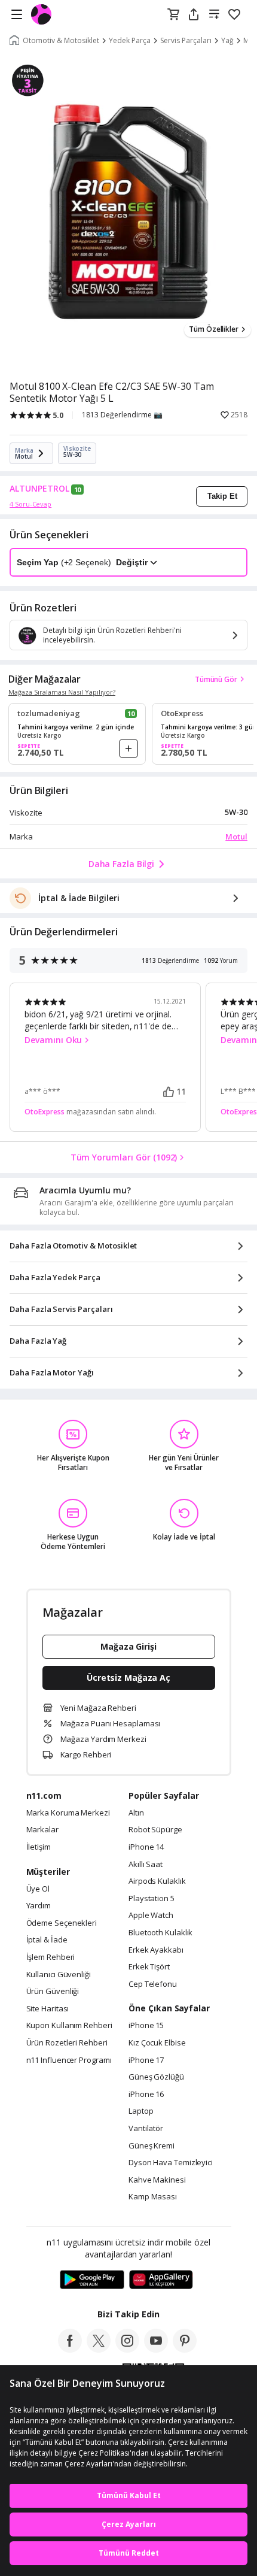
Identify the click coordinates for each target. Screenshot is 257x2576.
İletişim (39, 1847)
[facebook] (70, 2349)
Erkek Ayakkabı (156, 1950)
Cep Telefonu (153, 1984)
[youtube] (156, 2349)
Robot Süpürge (155, 1830)
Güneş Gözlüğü (156, 2077)
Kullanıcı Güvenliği (59, 1975)
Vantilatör (146, 2129)
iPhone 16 (146, 2095)
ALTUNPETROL (39, 489)
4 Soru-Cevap (30, 504)
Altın (136, 1813)
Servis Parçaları (186, 41)
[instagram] (127, 2349)
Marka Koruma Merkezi (68, 1813)
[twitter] (99, 2349)
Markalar (42, 1830)
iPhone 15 (146, 2026)
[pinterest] (185, 2349)
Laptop (141, 2111)
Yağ (227, 41)
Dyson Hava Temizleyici (171, 2163)
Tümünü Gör (216, 679)
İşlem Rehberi (51, 1957)
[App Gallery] (161, 2280)
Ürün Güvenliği (53, 1992)
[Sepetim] (173, 15)
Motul (236, 837)
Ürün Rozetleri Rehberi (67, 2043)
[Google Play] (92, 2280)
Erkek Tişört (149, 1967)
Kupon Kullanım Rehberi (69, 2026)
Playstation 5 (152, 1899)
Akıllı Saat (146, 1865)
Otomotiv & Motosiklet (61, 41)
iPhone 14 (146, 1847)
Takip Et (222, 496)
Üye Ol (38, 1889)
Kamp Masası (153, 2197)
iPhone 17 (146, 2060)
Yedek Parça (130, 41)
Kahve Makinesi (157, 2180)
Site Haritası (48, 2009)
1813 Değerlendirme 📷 (122, 415)
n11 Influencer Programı (69, 2060)
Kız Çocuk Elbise (157, 2043)
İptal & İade (47, 1940)
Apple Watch (151, 1916)
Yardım (39, 1906)
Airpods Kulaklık (157, 1881)
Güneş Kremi (152, 2146)
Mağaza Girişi (128, 1646)
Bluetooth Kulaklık (160, 1933)
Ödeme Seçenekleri (62, 1923)
